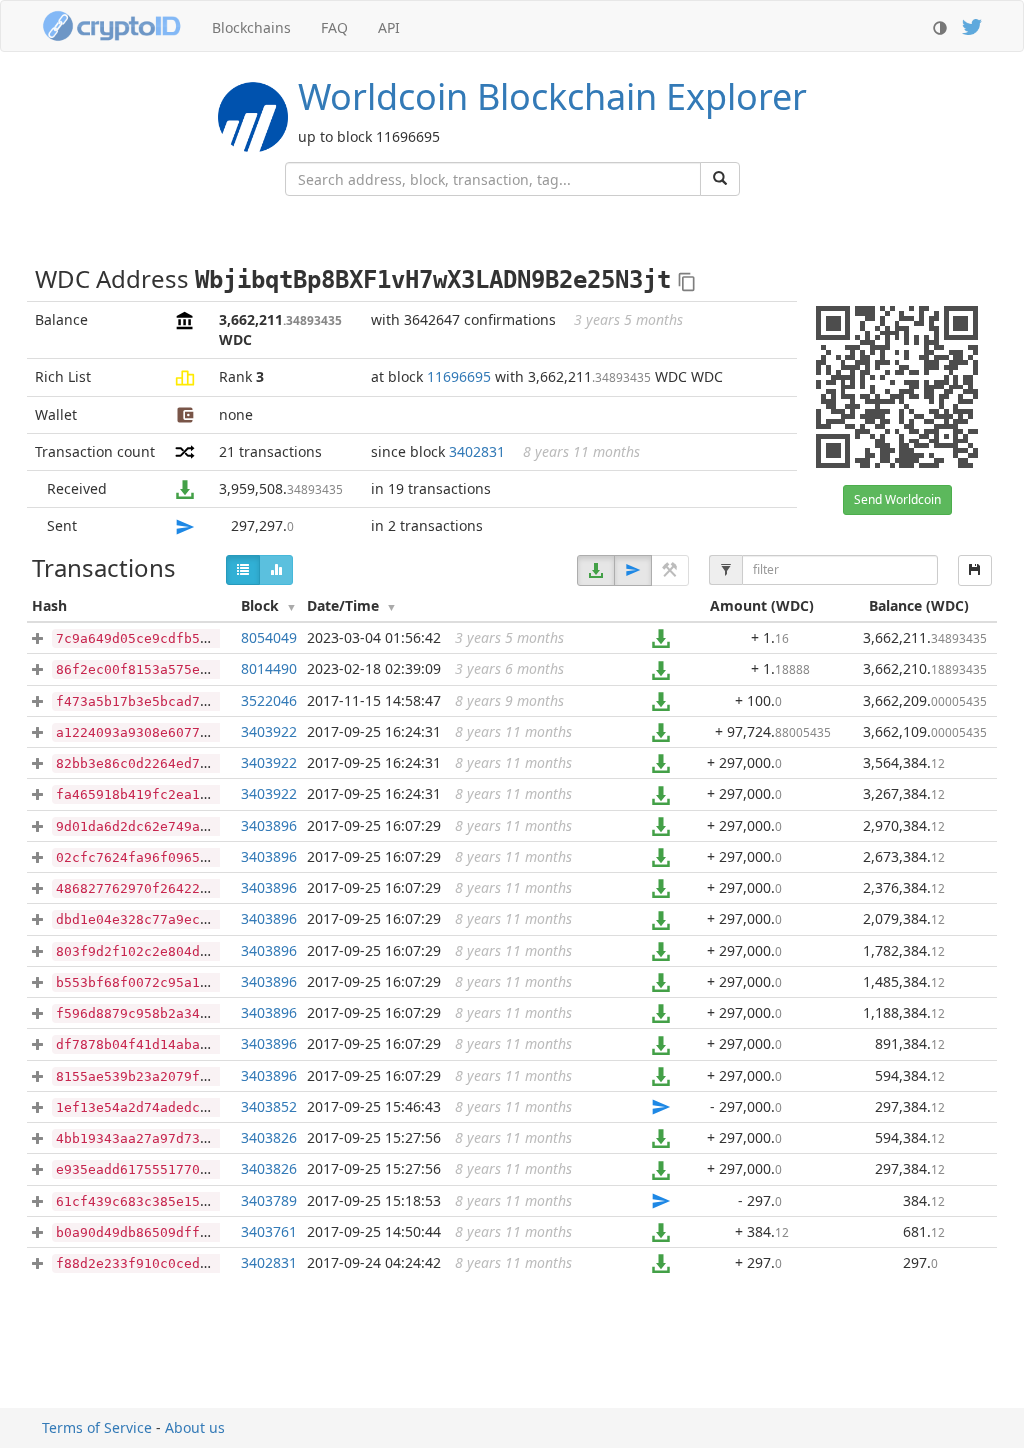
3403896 (269, 825)
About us (195, 1427)
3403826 (269, 1137)
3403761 (269, 1231)
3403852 (269, 1106)
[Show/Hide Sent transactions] (633, 570)
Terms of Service (97, 1427)
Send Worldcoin (897, 499)
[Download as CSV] (975, 570)
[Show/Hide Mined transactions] (670, 570)
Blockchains (251, 27)
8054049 (269, 637)
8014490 (269, 668)
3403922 (269, 731)
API (389, 27)
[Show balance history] (276, 570)
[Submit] (720, 179)
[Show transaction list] (243, 570)
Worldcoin (552, 96)
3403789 (269, 1200)
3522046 (269, 700)
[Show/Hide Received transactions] (596, 570)
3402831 (477, 451)
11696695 (459, 376)
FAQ (334, 27)
